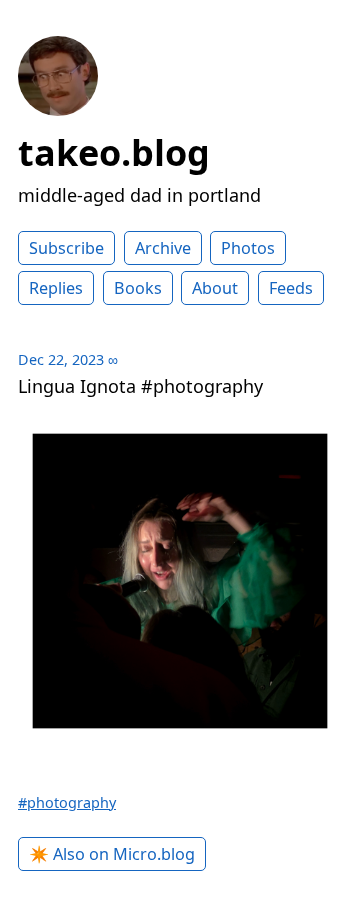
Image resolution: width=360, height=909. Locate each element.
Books (138, 288)
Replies (56, 288)
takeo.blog (114, 152)
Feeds (291, 288)
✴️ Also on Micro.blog (112, 854)
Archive (163, 248)
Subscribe (66, 248)
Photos (248, 248)
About (215, 288)
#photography (67, 802)
